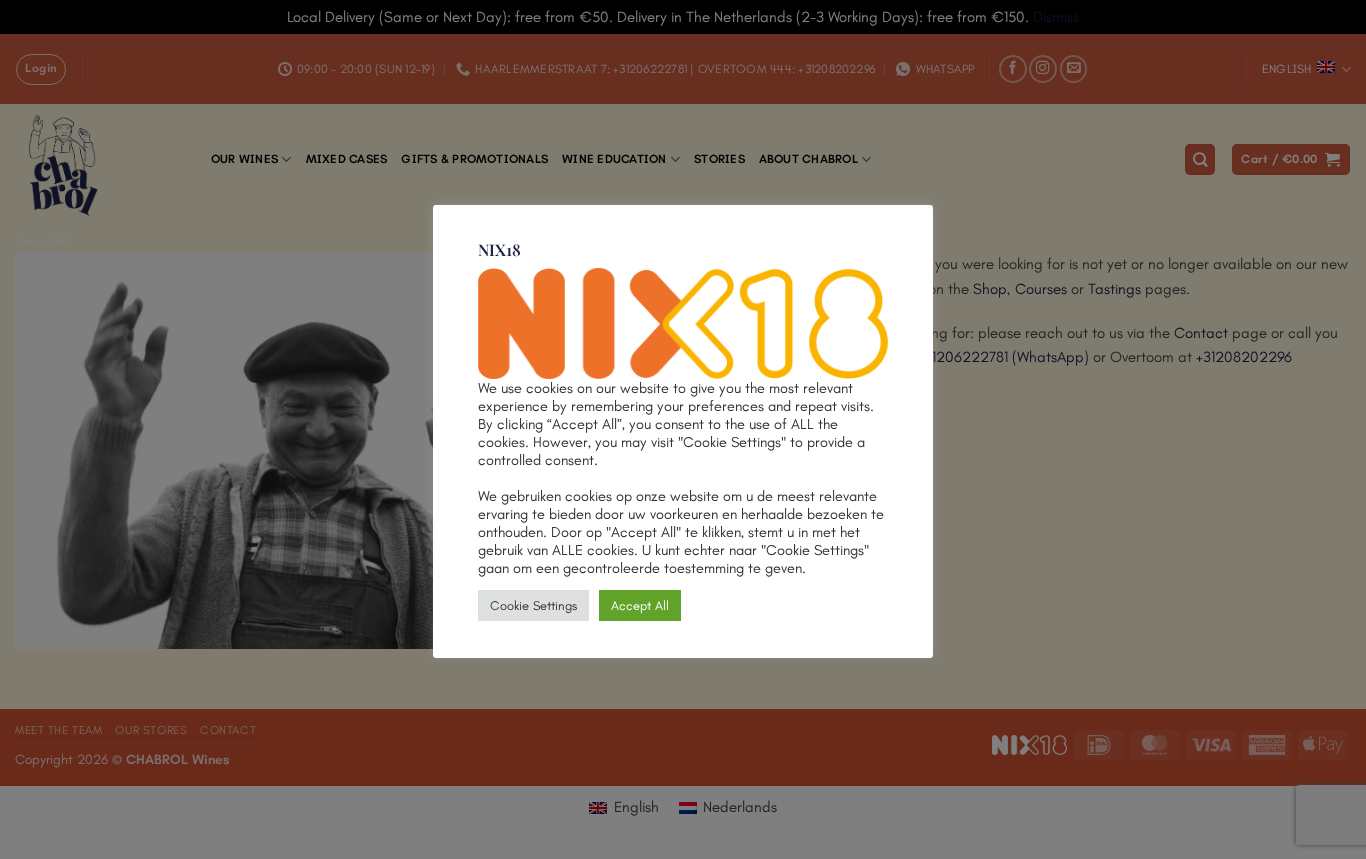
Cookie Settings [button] (533, 605)
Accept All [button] (640, 605)
